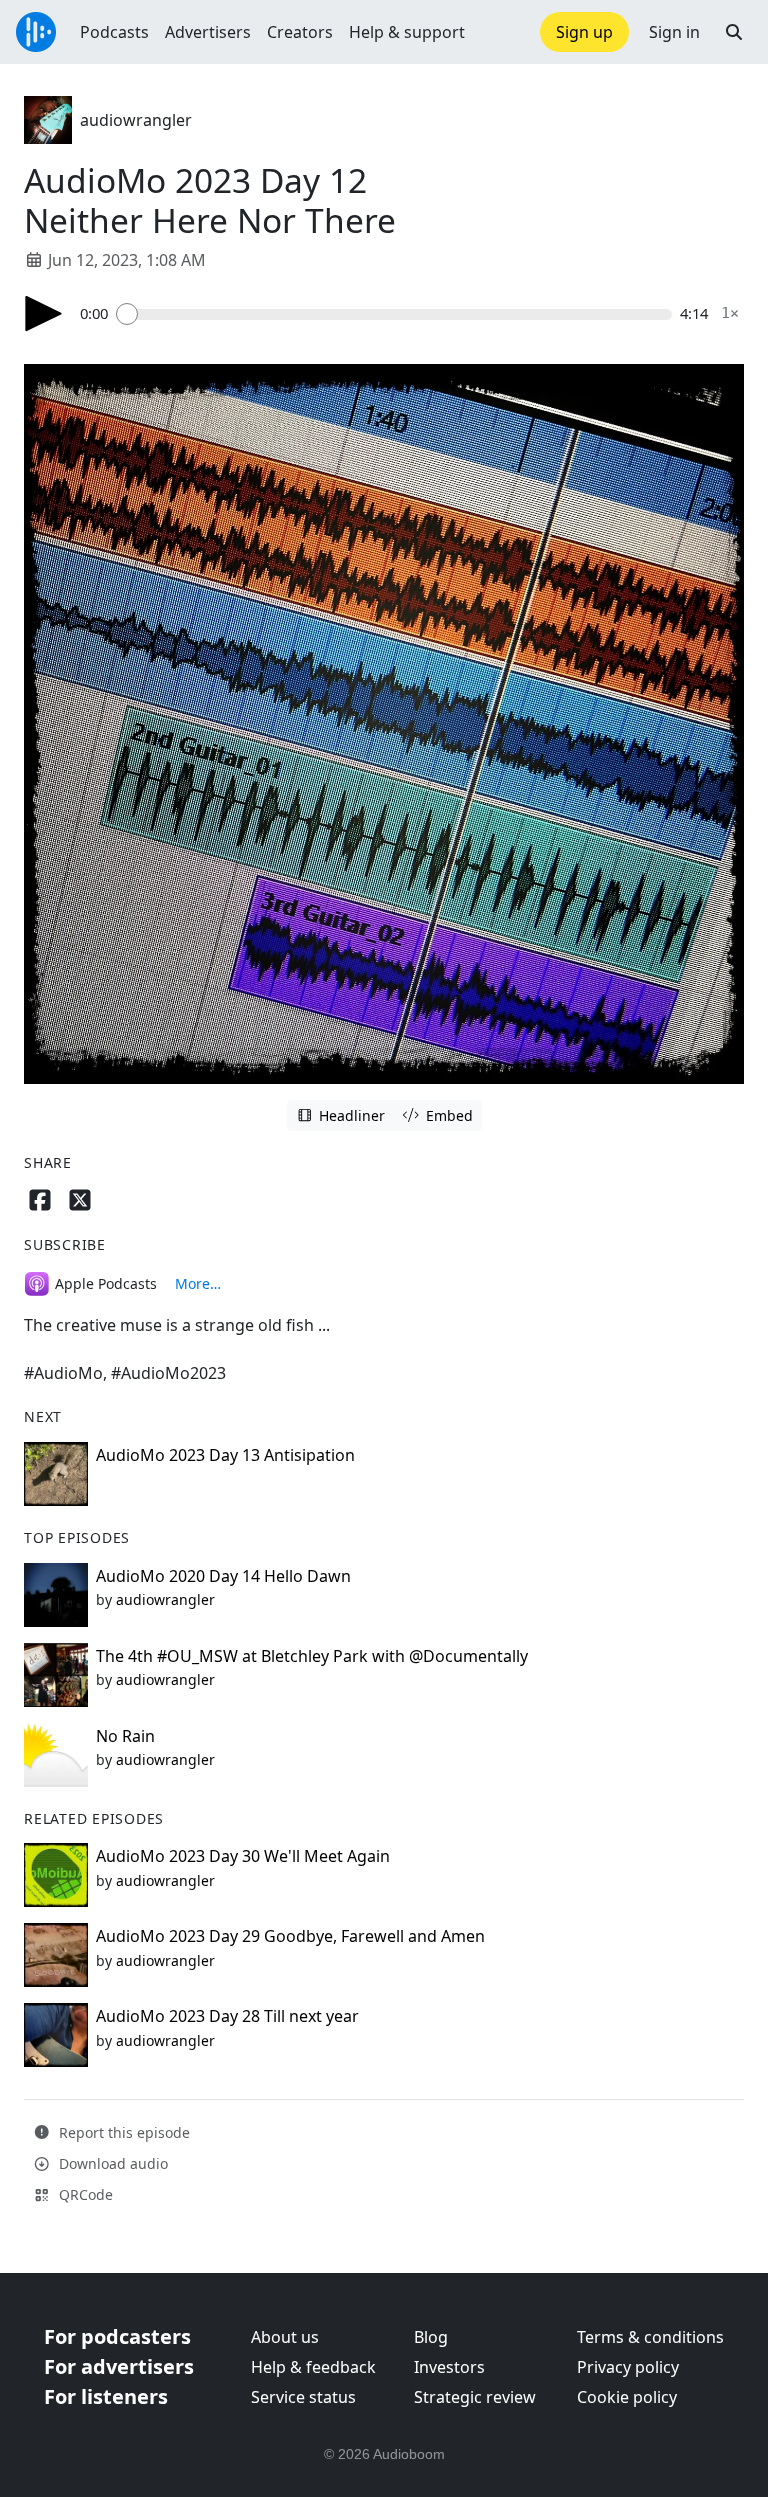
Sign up (584, 32)
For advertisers (119, 2366)
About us (285, 2337)
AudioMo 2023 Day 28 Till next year (227, 2016)
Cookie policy (627, 2397)
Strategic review (475, 2397)
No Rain (125, 1736)
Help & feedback (313, 2367)
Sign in (674, 32)
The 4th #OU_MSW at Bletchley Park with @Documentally (312, 1656)
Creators (300, 32)
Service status (303, 2397)
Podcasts (114, 32)
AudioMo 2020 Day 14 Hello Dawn (223, 1576)
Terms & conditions (650, 2337)
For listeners (106, 2396)
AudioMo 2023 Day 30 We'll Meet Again (243, 1856)
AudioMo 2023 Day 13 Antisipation (225, 1455)
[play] (44, 313)
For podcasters (117, 2336)
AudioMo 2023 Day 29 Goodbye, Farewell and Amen (290, 1936)
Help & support (407, 32)
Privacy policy (628, 2367)
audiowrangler (136, 120)
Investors (449, 2367)
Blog (431, 2337)
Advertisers (208, 32)
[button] (734, 32)
